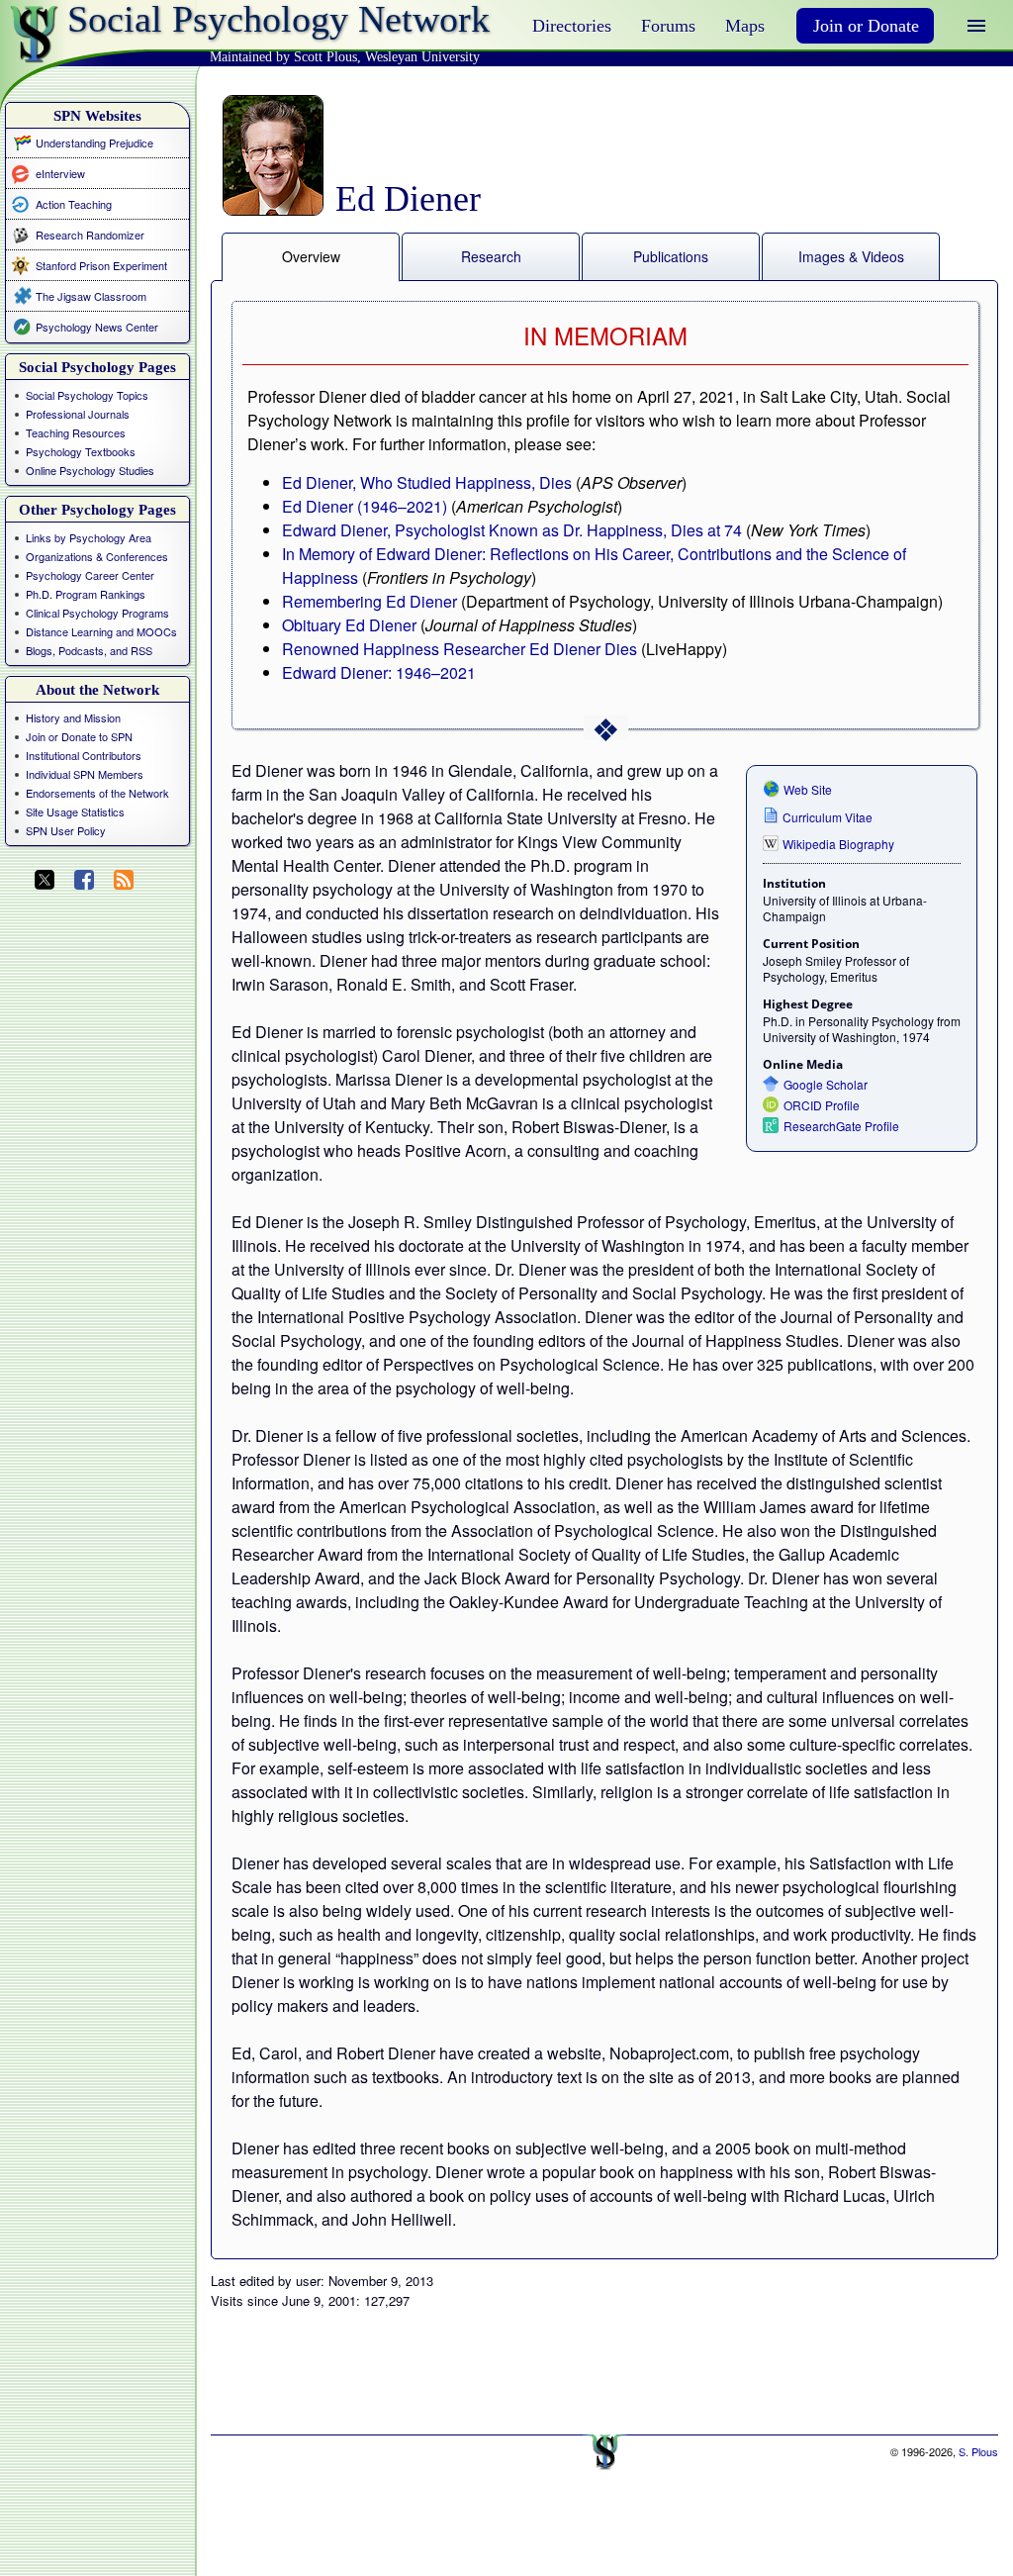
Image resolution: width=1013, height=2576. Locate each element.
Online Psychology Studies (90, 470)
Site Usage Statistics (75, 811)
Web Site (808, 789)
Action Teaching (74, 203)
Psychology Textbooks (81, 451)
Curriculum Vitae (828, 817)
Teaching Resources (76, 432)
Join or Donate (866, 26)
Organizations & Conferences (97, 556)
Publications (671, 256)
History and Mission (73, 717)
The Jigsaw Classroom (91, 296)
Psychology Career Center (90, 575)
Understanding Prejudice (94, 143)
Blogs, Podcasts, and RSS (89, 650)
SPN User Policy (66, 830)
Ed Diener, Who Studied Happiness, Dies (427, 482)
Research (491, 256)
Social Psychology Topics (87, 395)
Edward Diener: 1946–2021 (379, 672)
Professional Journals (78, 414)
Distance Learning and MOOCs (101, 631)
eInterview (60, 173)
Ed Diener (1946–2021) (365, 506)
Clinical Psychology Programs (97, 613)
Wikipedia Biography (838, 844)
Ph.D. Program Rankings (86, 594)
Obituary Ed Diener (349, 625)
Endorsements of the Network (97, 793)
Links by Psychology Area (89, 537)
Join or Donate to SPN (79, 736)
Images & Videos (851, 256)
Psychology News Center (97, 327)
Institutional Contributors (84, 755)
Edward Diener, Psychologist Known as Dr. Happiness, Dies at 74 (512, 530)
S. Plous (978, 2451)
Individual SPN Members (85, 774)
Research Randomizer (90, 235)
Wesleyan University (422, 57)
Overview (311, 256)
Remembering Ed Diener (369, 601)
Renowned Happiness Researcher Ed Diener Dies (460, 649)
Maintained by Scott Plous (283, 57)
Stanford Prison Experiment (101, 265)
